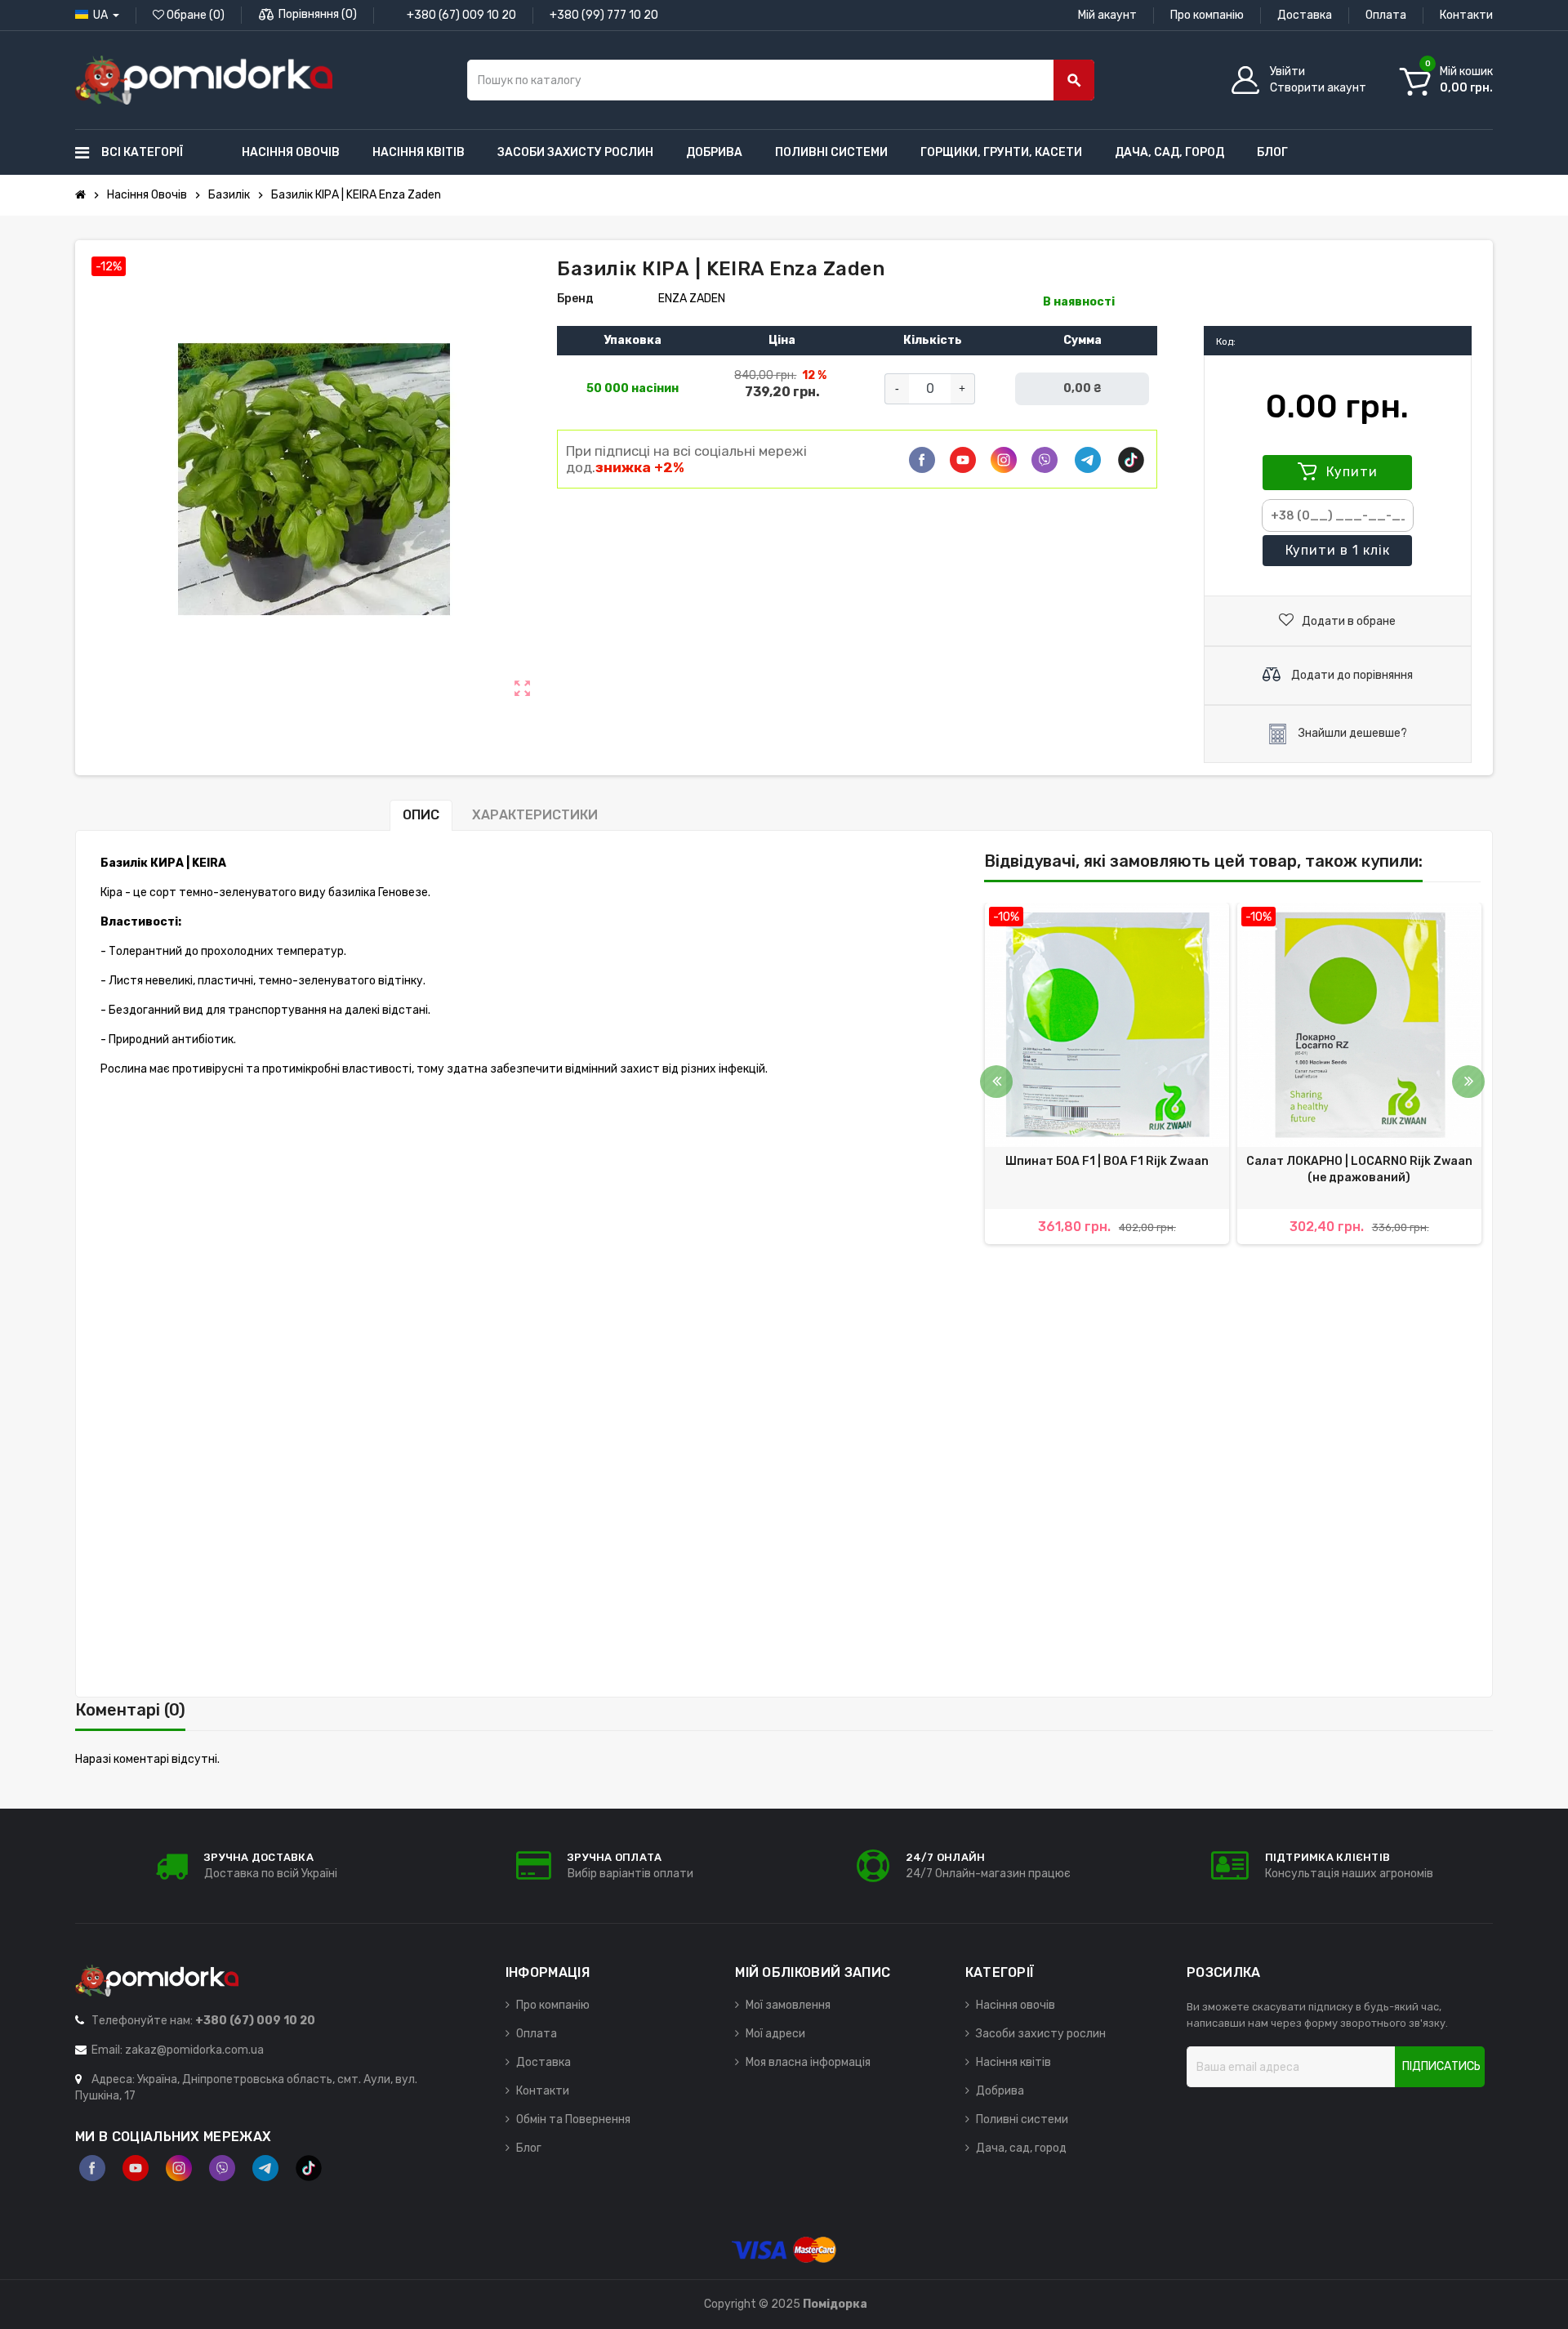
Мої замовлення (788, 2005)
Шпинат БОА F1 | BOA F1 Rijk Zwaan (1107, 1161)
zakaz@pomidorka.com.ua (194, 2050)
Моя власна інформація (808, 2062)
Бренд (575, 299)
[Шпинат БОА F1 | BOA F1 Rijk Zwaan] (1107, 1025)
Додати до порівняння (1351, 675)
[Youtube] (963, 460)
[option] (1107, 1073)
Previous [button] (996, 1082)
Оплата (1386, 15)
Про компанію (1207, 15)
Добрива (1000, 2091)
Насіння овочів (1016, 2005)
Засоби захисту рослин (1041, 2034)
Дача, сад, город (1021, 2148)
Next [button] (1468, 1082)
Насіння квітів (1013, 2062)
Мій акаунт (1107, 15)
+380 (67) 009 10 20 (461, 15)
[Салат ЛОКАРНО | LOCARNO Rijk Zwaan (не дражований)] (1359, 1025)
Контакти (1466, 15)
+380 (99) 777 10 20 (604, 15)
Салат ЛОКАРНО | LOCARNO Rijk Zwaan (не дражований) (1359, 1169)
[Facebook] (922, 460)
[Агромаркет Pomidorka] (204, 80)
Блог (529, 2148)
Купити (1350, 472)
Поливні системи (1022, 2119)
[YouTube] (136, 2168)
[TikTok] (1131, 460)
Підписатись (1441, 2066)
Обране (194, 15)
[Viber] (1045, 460)
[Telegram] (1088, 460)
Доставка (1305, 15)
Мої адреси (775, 2034)
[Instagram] (179, 2168)
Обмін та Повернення (573, 2119)
